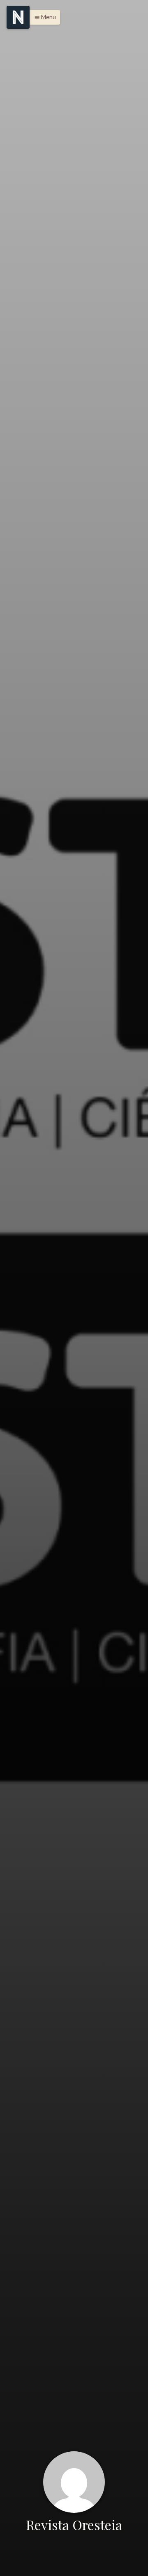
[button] (43, 17)
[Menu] (18, 17)
